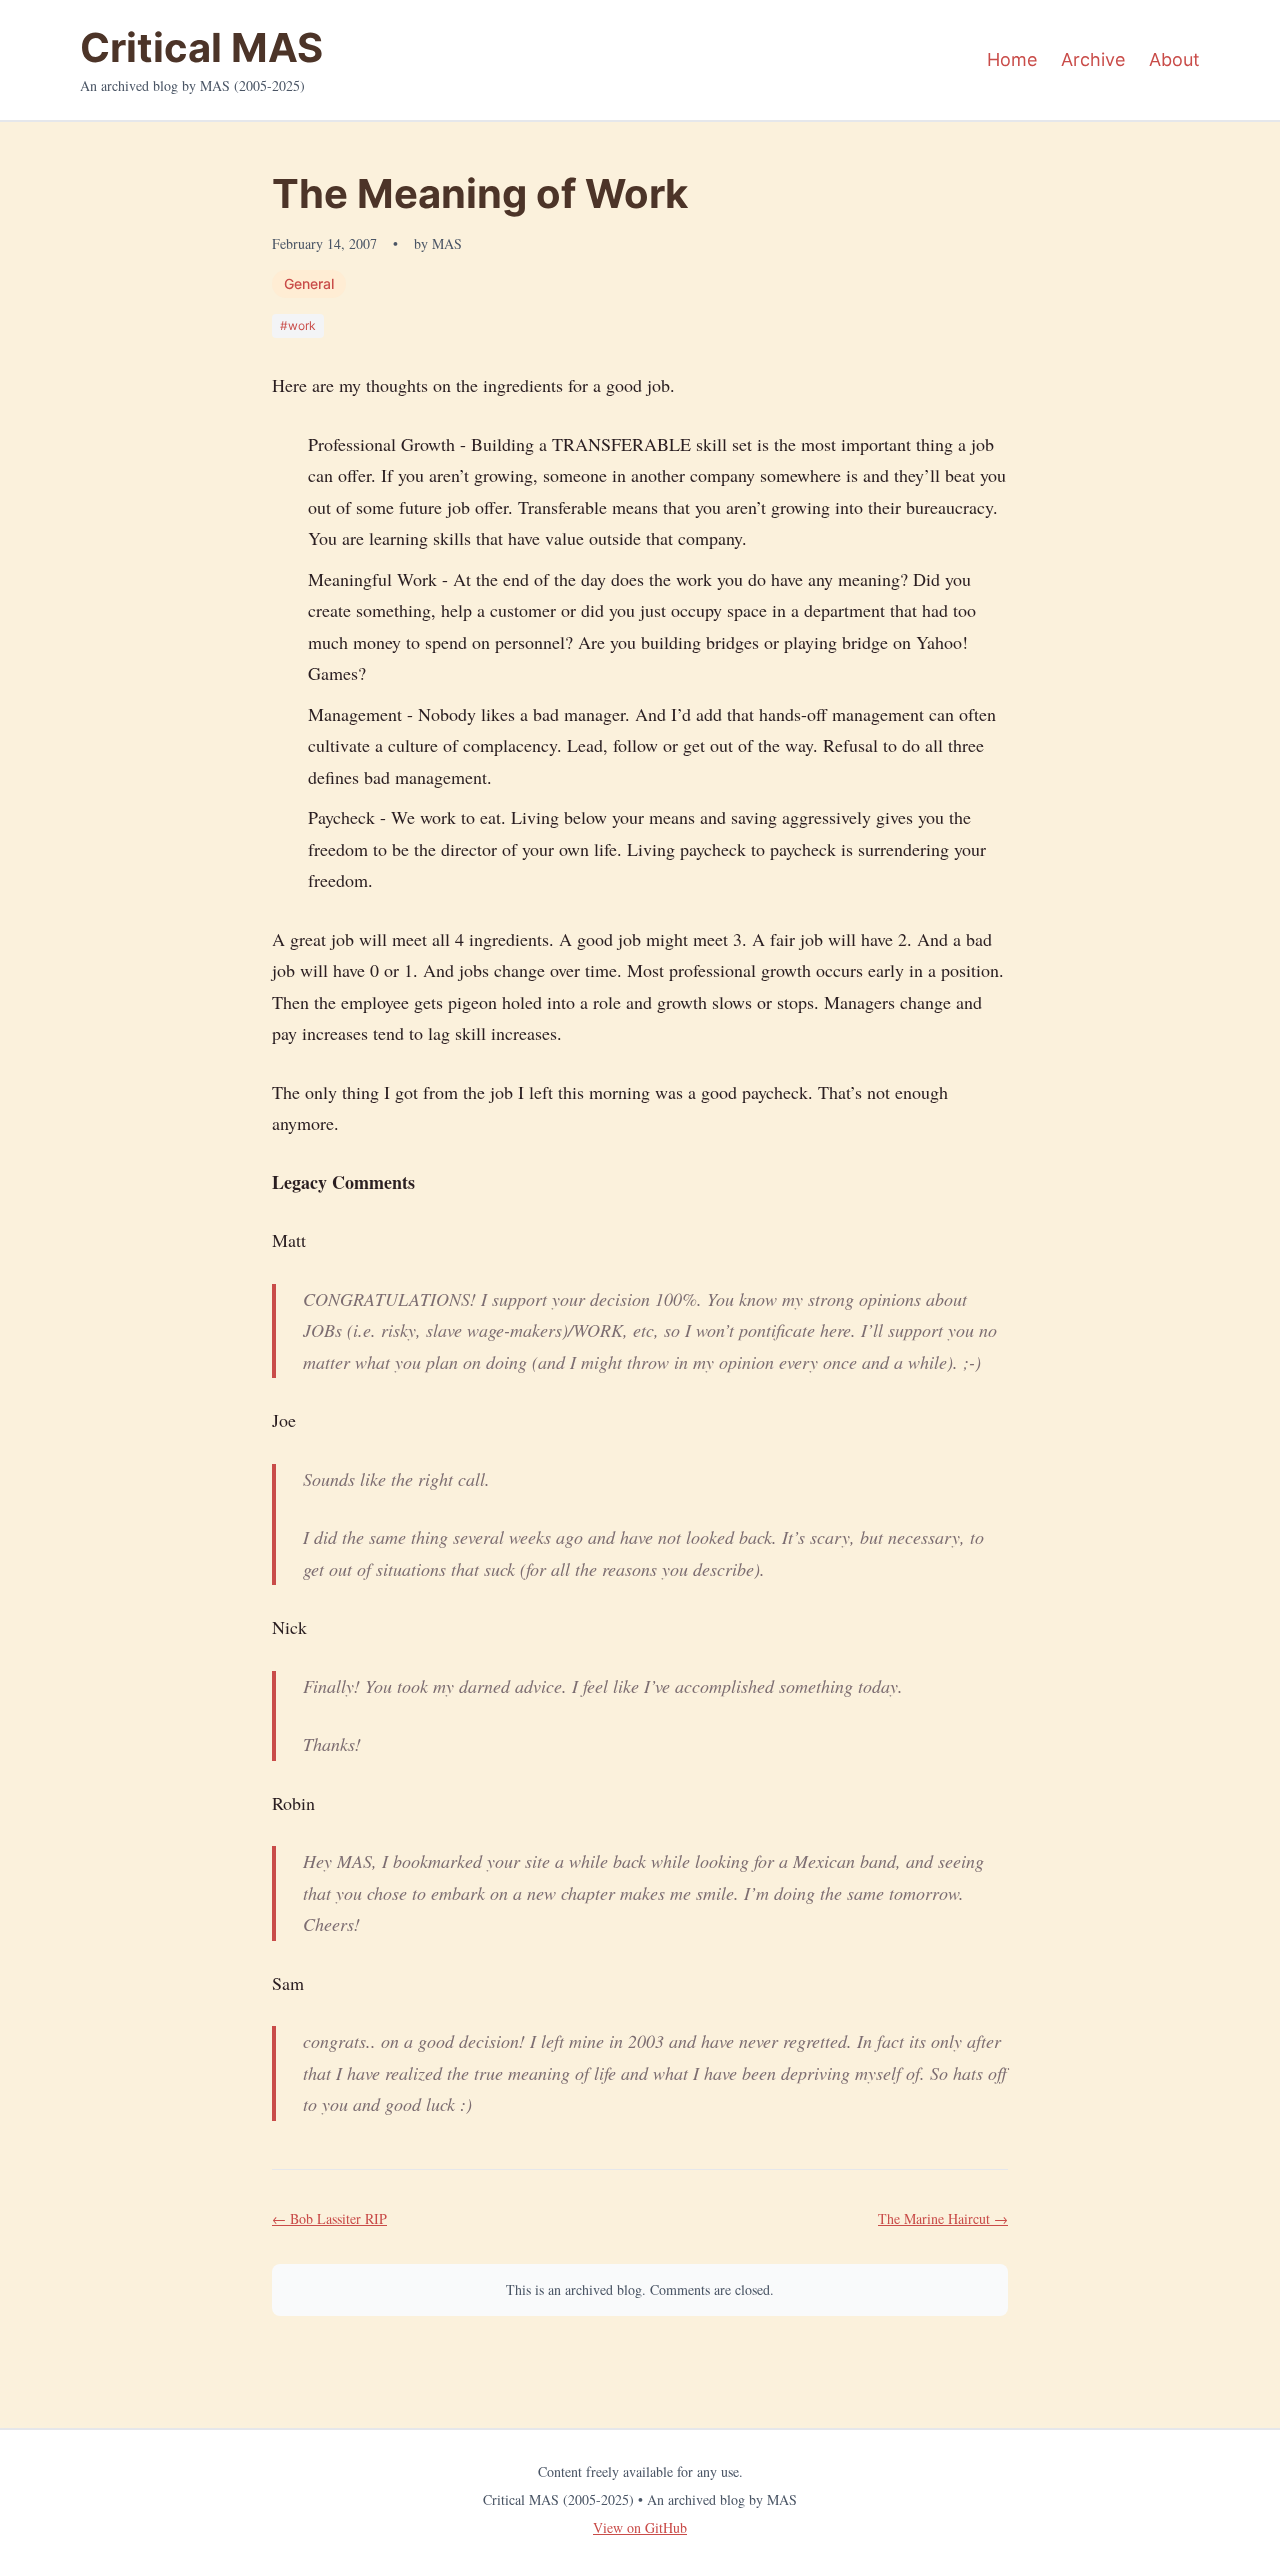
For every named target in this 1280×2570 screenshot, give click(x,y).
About (1174, 59)
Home (1012, 59)
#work (298, 325)
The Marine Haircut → (943, 2218)
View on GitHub (640, 2527)
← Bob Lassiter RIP (329, 2218)
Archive (1093, 59)
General (309, 283)
